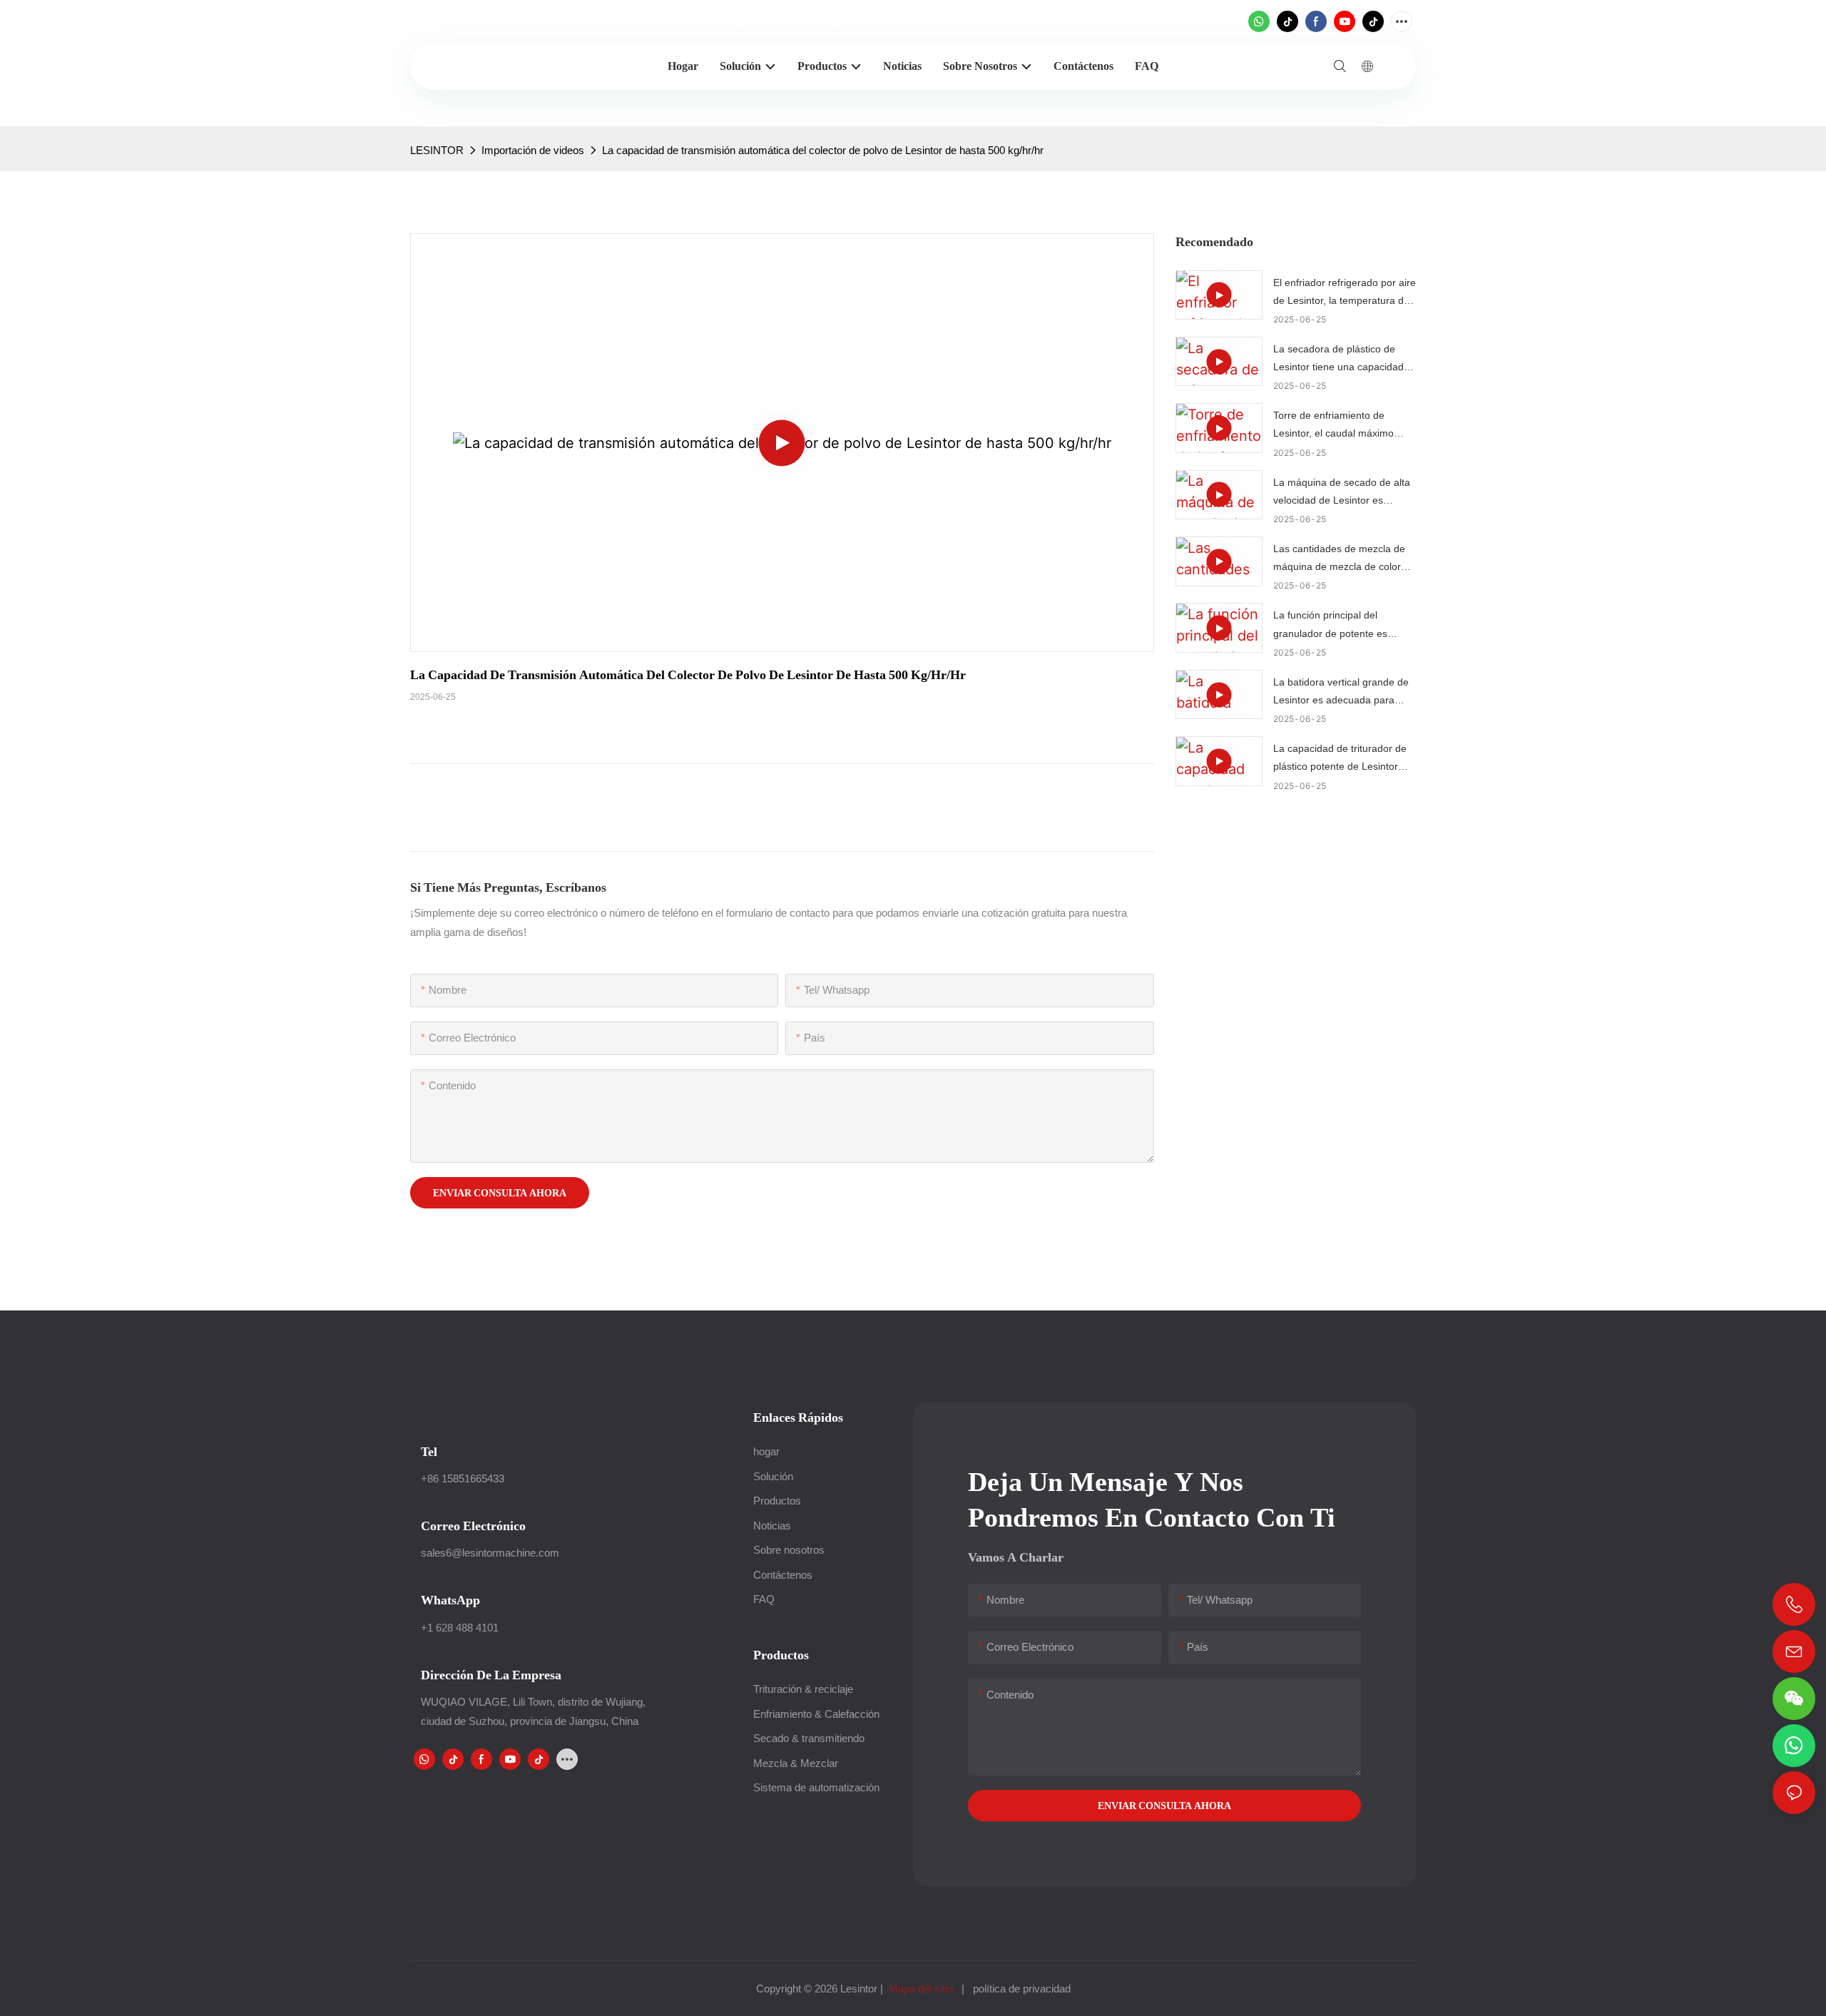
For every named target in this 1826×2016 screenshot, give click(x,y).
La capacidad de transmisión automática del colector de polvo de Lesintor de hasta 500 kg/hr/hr (823, 150)
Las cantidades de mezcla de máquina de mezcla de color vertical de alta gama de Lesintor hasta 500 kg (1339, 559)
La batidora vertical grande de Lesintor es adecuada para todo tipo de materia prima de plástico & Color (1341, 693)
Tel (429, 1451)
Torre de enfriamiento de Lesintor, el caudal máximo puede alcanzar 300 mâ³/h (1333, 426)
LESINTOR (437, 150)
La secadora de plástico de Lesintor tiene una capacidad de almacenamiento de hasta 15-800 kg (1339, 360)
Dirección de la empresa (491, 1675)
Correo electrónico (473, 1526)
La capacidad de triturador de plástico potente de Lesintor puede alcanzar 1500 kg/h (1340, 759)
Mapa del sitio (921, 1989)
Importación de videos (533, 150)
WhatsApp (450, 1600)
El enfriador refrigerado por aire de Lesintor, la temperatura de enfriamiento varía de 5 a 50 (1345, 293)
